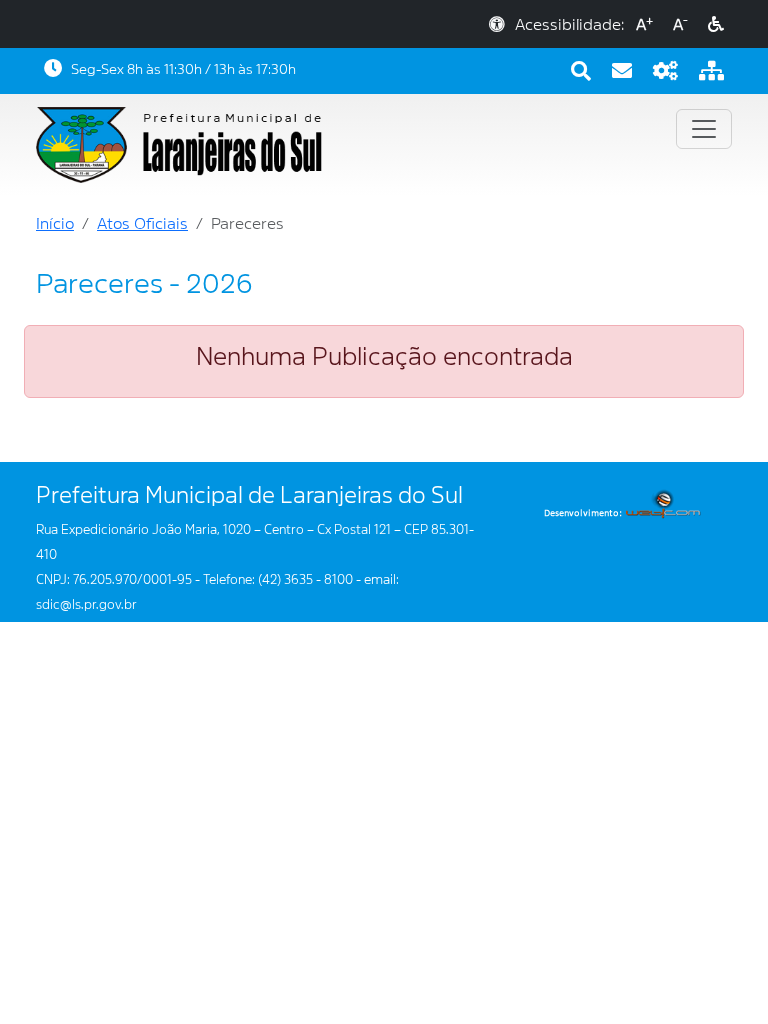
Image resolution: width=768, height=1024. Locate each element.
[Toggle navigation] (704, 129)
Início (55, 224)
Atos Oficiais (142, 224)
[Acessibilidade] (716, 25)
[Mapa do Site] (711, 71)
